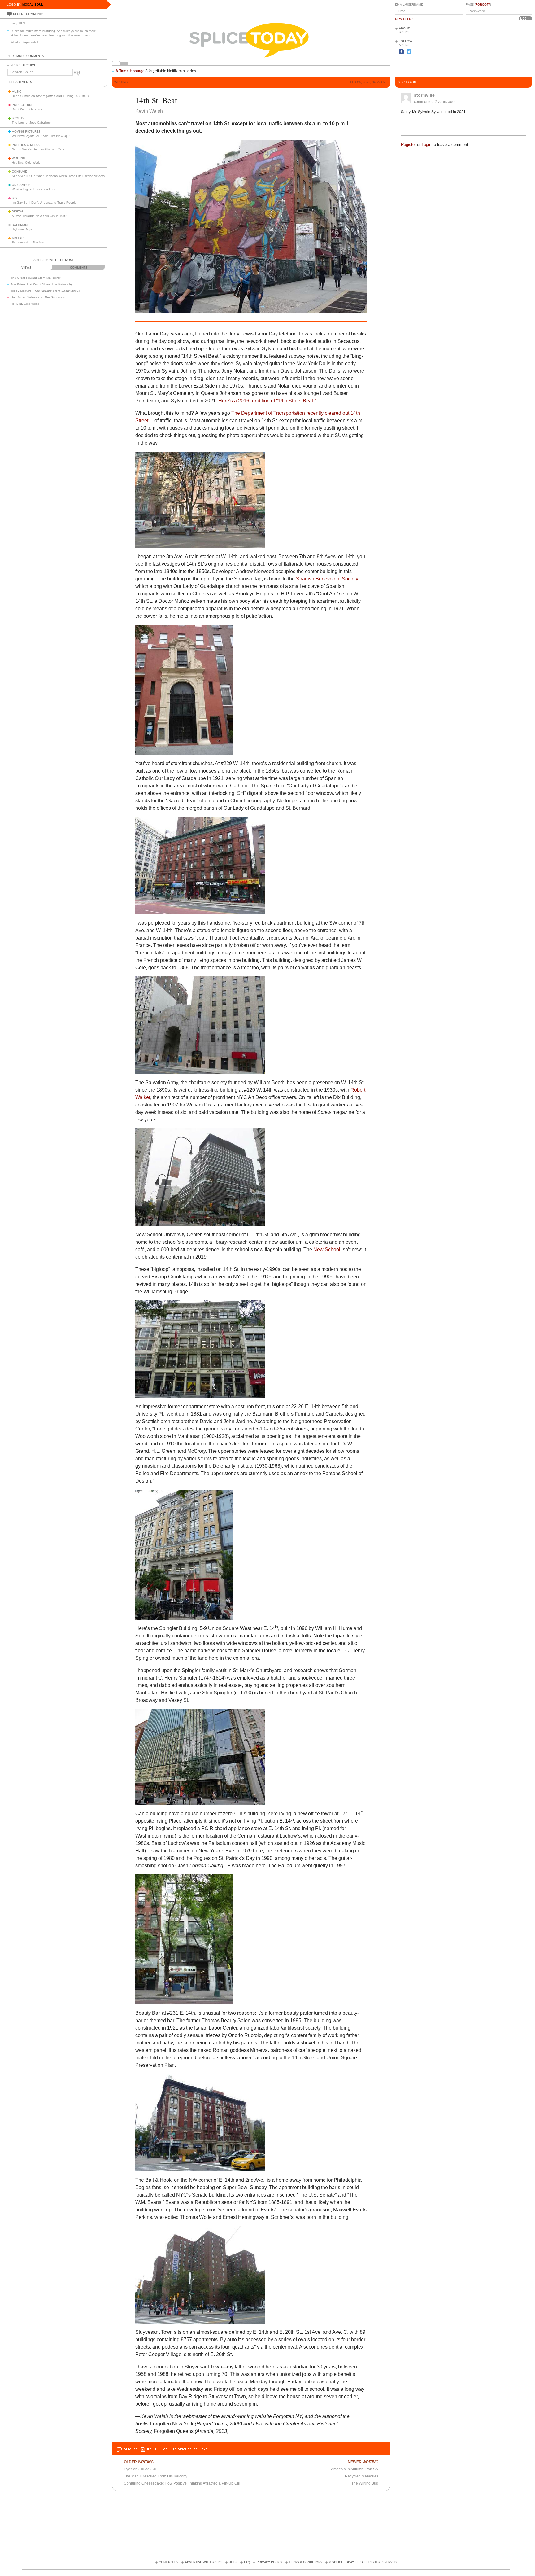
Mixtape (19, 238)
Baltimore (20, 225)
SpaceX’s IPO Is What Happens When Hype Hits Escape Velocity (58, 176)
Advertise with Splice (204, 2562)
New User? (404, 19)
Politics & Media (26, 145)
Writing (18, 158)
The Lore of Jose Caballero (31, 123)
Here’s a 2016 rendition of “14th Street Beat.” (267, 401)
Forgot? (483, 5)
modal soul (33, 4)
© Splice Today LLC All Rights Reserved (363, 2562)
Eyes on (140, 2469)
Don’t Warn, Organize (27, 109)
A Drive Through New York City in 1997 (39, 216)
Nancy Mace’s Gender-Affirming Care (38, 149)
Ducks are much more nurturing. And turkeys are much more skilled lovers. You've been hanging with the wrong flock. (53, 33)
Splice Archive (23, 65)
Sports (18, 118)
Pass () (478, 5)
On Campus (21, 185)
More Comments (30, 56)
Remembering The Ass (28, 242)
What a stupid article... (26, 42)
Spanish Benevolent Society (327, 579)
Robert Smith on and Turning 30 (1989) (50, 96)
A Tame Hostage (130, 71)
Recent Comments (28, 14)
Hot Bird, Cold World (26, 162)
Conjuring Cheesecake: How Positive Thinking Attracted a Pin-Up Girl (182, 2483)
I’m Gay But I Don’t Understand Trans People (44, 202)
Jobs (233, 2562)
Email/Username (409, 5)
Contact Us (169, 2562)
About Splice (404, 30)
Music (17, 92)
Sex (15, 198)
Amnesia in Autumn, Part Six (355, 2469)
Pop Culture (22, 105)
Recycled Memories (362, 2476)
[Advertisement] (504, 50)
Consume (19, 172)
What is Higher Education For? (34, 189)
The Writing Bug (365, 2483)
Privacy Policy (270, 2562)
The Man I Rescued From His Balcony (156, 2476)
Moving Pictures (26, 132)
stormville (424, 95)
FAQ (247, 2562)
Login (426, 145)
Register (408, 145)
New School (327, 1249)
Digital (18, 212)
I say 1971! (19, 23)
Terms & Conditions (306, 2562)
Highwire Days (22, 229)
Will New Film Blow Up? (41, 136)
